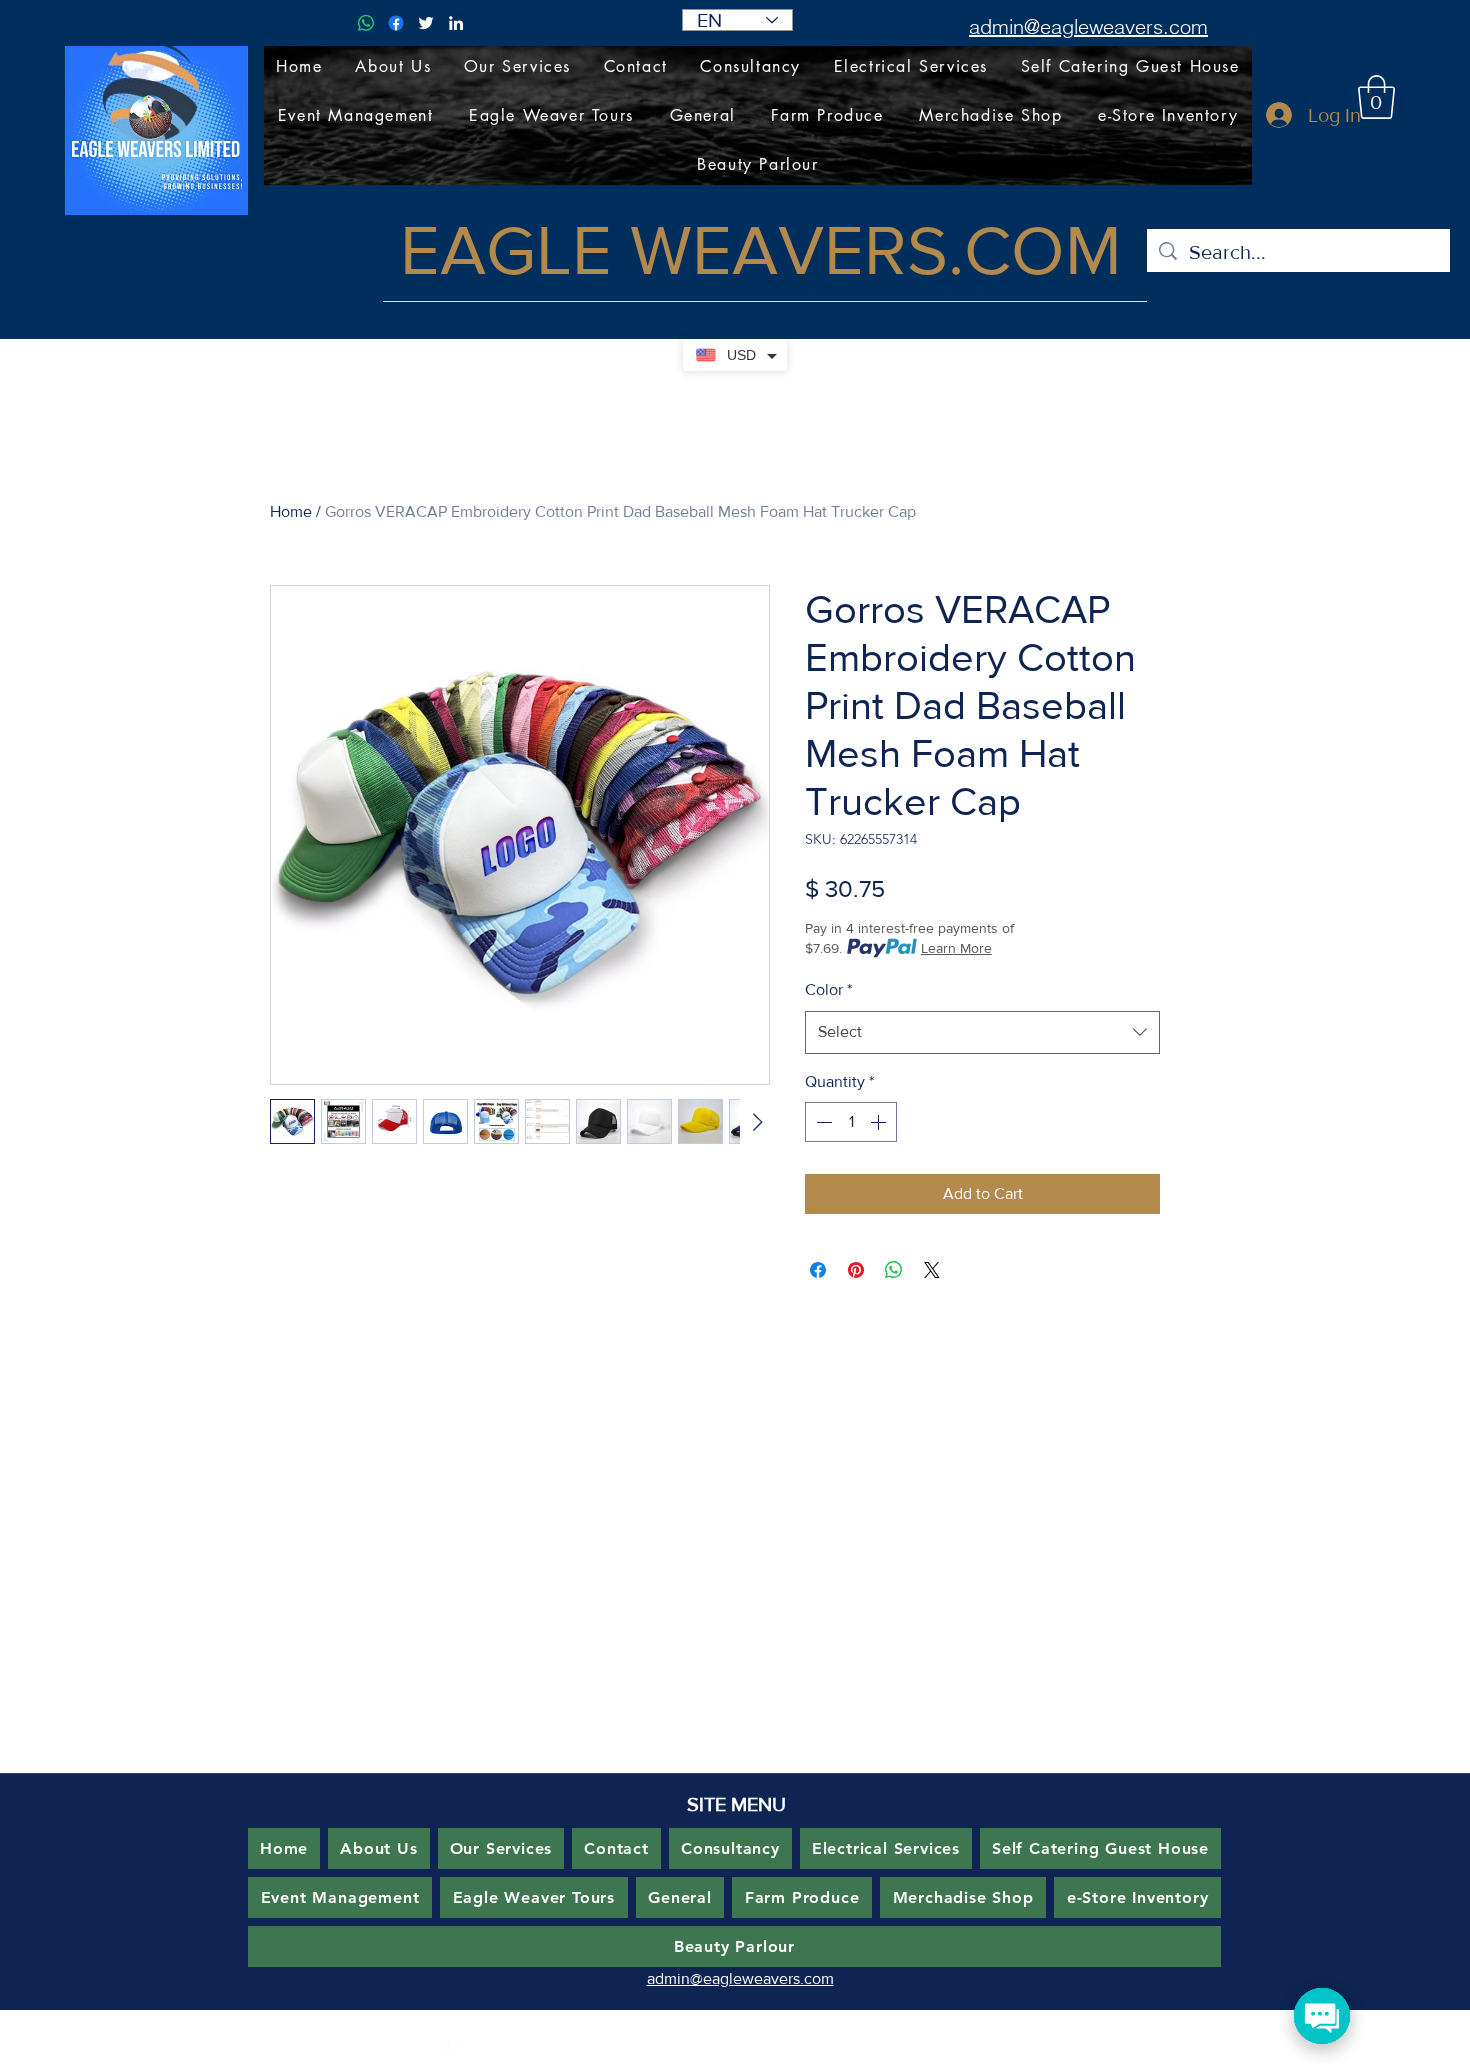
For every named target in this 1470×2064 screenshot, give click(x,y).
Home (291, 511)
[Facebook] (396, 23)
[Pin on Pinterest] (856, 1270)
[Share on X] (932, 1270)
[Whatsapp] (366, 23)
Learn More (956, 948)
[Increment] (880, 1122)
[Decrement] (822, 1122)
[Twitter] (426, 23)
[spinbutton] (851, 1122)
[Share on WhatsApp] (894, 1270)
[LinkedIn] (456, 23)
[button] (1376, 97)
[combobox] (982, 1032)
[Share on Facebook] (818, 1270)
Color (828, 989)
